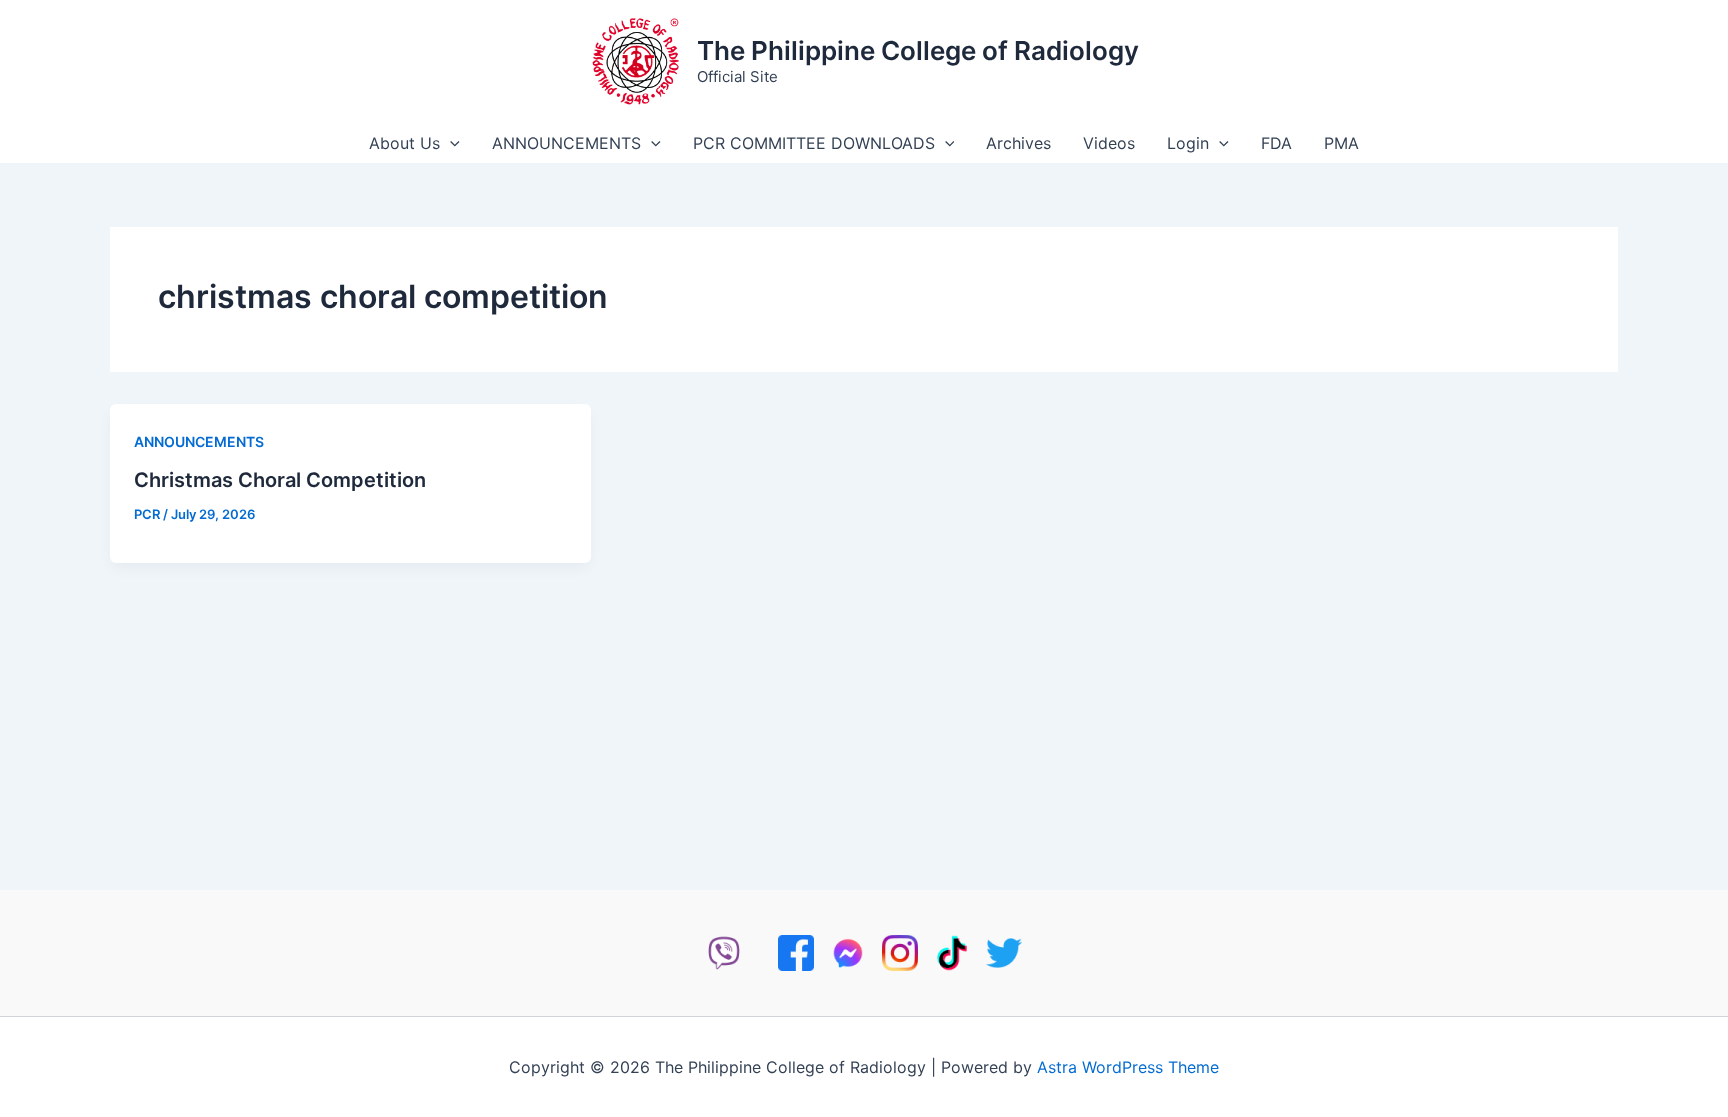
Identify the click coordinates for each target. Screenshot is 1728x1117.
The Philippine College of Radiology (918, 50)
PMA (1341, 143)
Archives (1018, 143)
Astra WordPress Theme (1128, 1067)
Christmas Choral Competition (280, 480)
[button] (450, 143)
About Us (404, 143)
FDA (1276, 143)
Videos (1109, 143)
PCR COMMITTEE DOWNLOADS (814, 143)
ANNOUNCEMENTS (566, 143)
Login (1188, 143)
